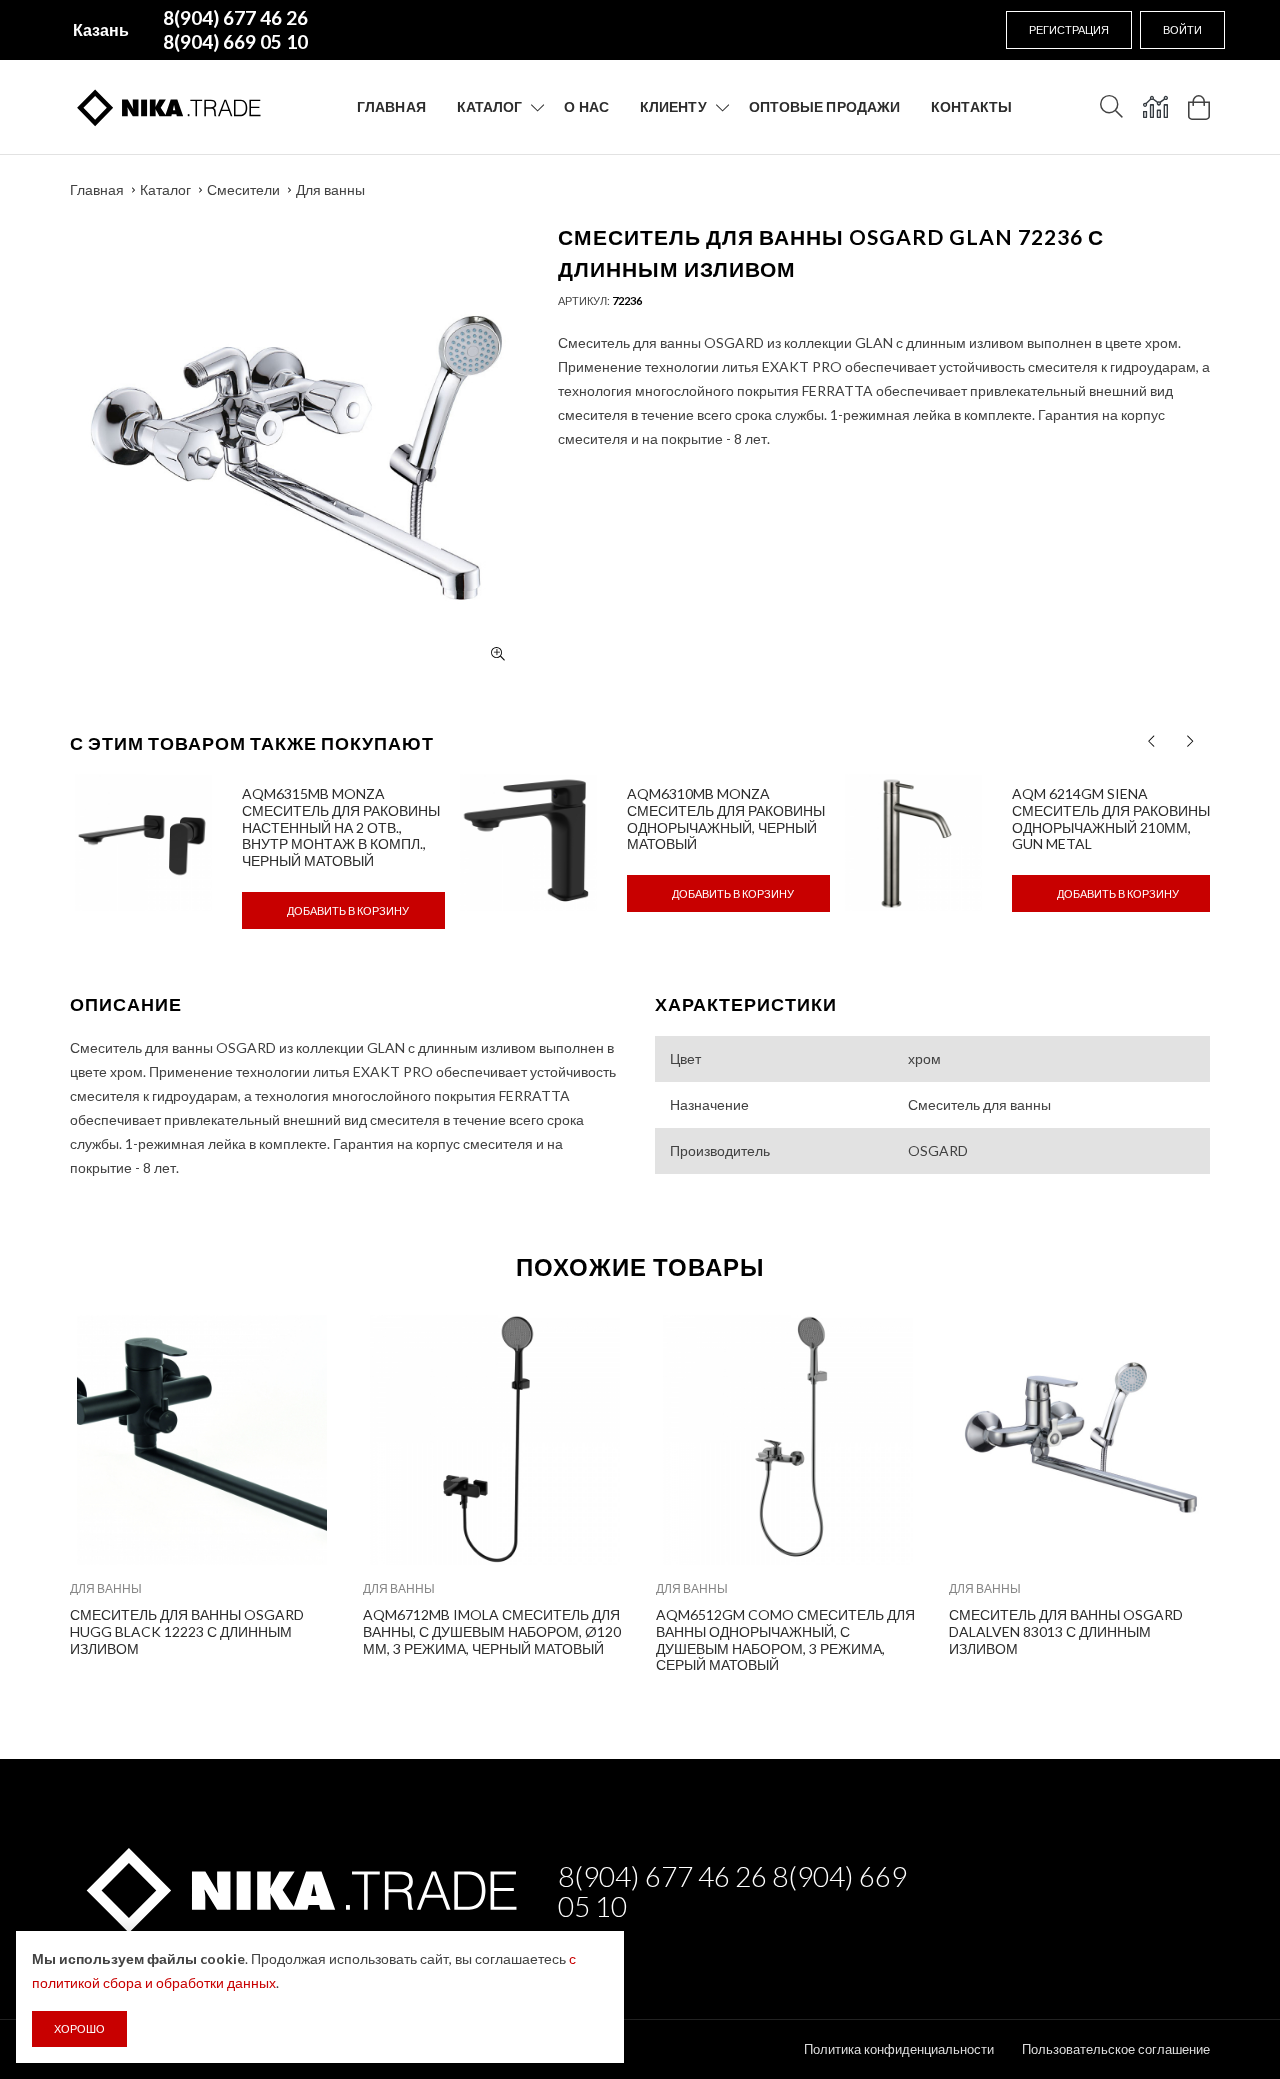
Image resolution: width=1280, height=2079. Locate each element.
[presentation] (1151, 741)
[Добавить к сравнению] (304, 1340)
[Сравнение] (1155, 107)
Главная (391, 106)
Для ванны (330, 189)
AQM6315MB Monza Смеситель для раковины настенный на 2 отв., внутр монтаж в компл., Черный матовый (341, 827)
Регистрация (1069, 29)
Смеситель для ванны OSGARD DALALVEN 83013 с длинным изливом (1066, 1631)
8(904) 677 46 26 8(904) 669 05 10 (732, 1891)
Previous (27, 1489)
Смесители (243, 189)
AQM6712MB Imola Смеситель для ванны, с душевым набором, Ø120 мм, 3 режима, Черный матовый (492, 1631)
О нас (586, 106)
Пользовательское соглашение (1116, 2049)
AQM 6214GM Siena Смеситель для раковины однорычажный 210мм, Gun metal (1111, 818)
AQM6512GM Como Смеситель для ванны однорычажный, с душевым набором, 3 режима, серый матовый (785, 1639)
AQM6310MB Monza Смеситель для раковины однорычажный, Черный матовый (726, 818)
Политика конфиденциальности (899, 2049)
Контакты (971, 106)
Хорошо (79, 2028)
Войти (1182, 29)
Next (1253, 1489)
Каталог (490, 106)
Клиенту (673, 106)
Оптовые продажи (825, 106)
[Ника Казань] (298, 1886)
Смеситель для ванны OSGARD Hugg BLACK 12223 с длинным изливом (187, 1631)
